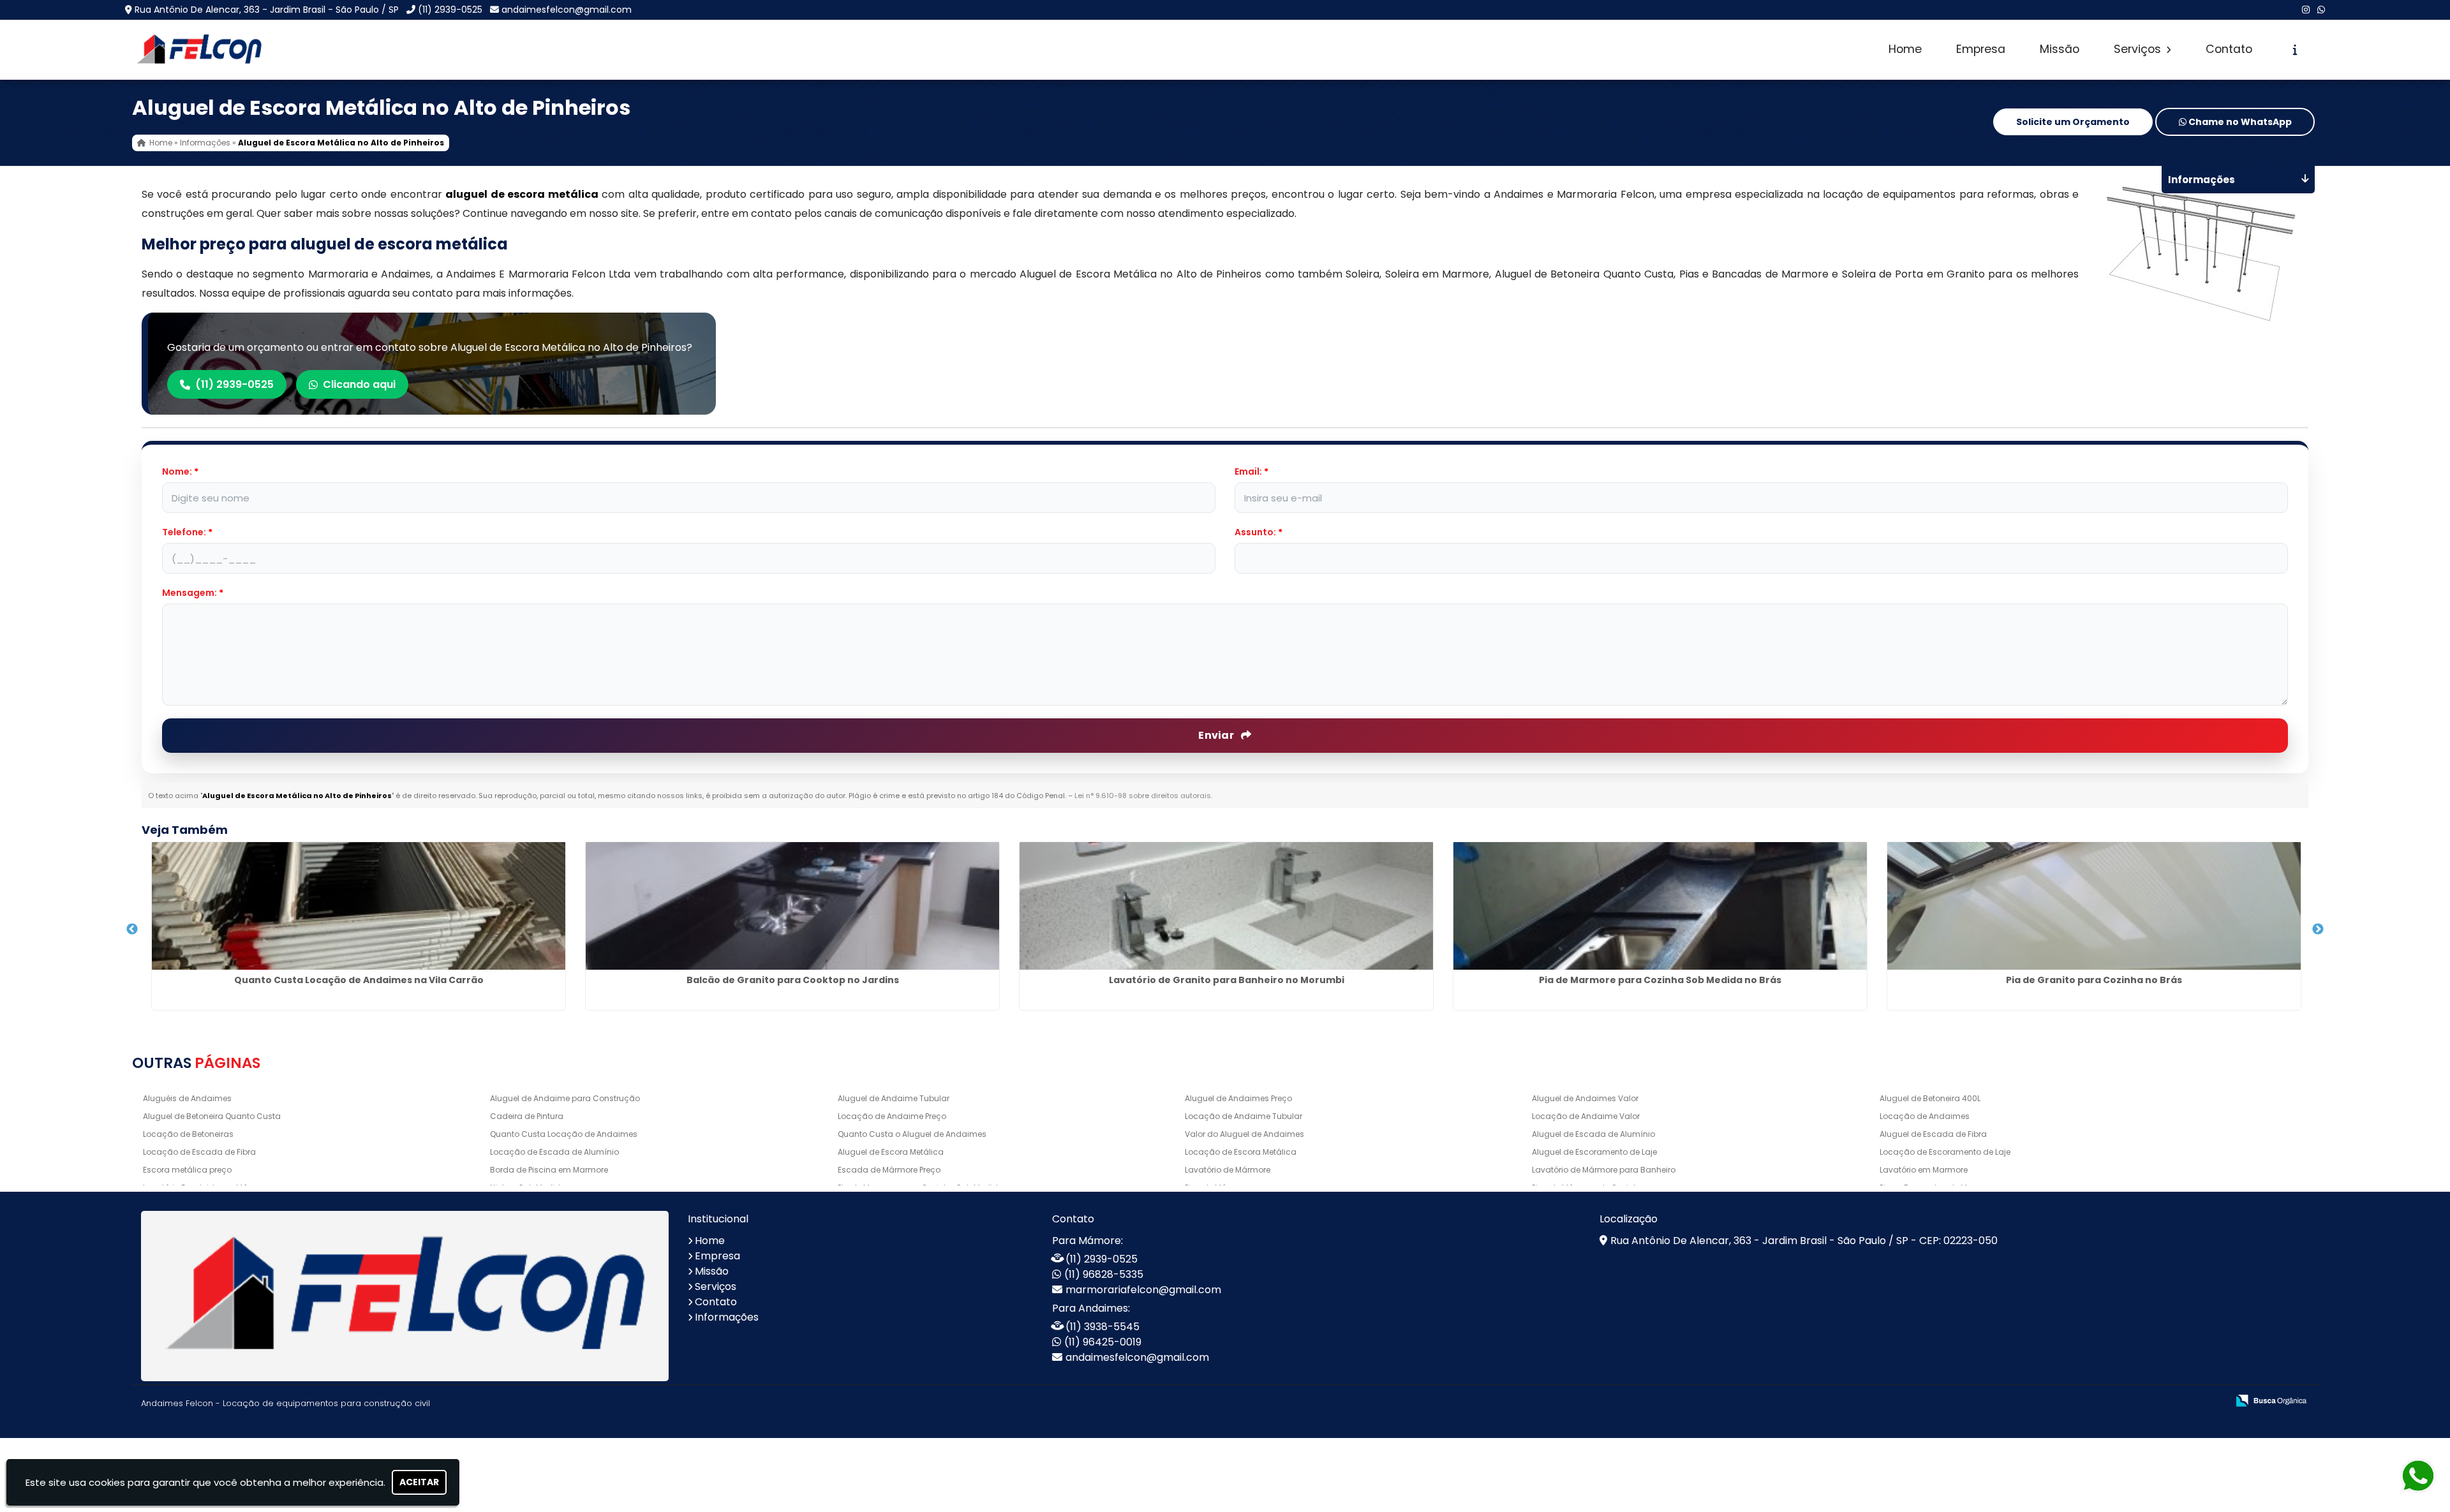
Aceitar (419, 1482)
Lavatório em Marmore (1924, 1170)
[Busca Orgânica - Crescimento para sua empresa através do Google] (2271, 1399)
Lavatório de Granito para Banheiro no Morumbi (1227, 980)
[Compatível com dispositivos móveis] (2212, 1401)
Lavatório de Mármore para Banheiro (1604, 1170)
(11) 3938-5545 (1102, 1327)
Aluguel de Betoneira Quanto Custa (212, 1116)
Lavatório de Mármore (1228, 1170)
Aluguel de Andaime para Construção (565, 1098)
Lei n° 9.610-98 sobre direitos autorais (1143, 796)
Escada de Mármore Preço (889, 1170)
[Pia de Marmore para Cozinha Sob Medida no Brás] (1660, 906)
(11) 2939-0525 (450, 10)
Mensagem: (193, 593)
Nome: (180, 471)
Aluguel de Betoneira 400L (1930, 1098)
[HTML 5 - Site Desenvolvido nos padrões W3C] (2124, 1401)
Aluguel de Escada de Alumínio (1593, 1134)
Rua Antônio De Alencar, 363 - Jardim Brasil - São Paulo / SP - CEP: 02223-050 (1804, 1241)
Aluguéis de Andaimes (187, 1098)
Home (1905, 49)
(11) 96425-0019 (1103, 1342)
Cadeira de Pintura (527, 1116)
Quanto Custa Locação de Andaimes (564, 1134)
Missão (2060, 49)
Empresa (1981, 49)
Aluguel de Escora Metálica (891, 1152)
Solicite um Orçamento (2073, 122)
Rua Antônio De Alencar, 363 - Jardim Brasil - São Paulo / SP (267, 10)
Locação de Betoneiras (188, 1134)
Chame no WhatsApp (2239, 122)
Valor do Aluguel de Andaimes (1244, 1134)
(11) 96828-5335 (1104, 1274)
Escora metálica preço (187, 1170)
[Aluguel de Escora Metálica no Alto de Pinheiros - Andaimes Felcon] (199, 50)
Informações (727, 1317)
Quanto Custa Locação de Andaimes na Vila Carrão (359, 980)
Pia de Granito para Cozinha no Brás (2094, 980)
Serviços (2139, 49)
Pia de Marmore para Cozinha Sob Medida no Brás (1660, 980)
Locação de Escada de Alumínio (554, 1152)
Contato (2229, 49)
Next (2318, 930)
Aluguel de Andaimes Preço (1238, 1098)
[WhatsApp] (2321, 10)
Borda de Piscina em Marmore (549, 1170)
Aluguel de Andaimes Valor (1585, 1098)
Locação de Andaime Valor (1586, 1116)
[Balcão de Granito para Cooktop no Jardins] (792, 906)
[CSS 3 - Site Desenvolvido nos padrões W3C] (2168, 1401)
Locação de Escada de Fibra (199, 1152)
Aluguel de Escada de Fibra (1933, 1134)
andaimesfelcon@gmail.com (567, 10)
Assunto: (1258, 532)
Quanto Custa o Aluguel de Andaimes (912, 1134)
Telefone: (187, 532)
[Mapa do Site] (2091, 1401)
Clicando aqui (359, 384)
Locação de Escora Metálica (1241, 1152)
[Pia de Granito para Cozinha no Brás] (2094, 906)
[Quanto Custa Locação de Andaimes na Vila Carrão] (359, 906)
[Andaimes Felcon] (405, 1296)
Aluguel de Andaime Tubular (894, 1098)
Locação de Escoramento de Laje (1945, 1152)
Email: (1251, 471)
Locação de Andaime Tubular (1244, 1116)
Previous (132, 930)
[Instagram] (2306, 10)
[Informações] (2295, 50)
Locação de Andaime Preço (892, 1116)
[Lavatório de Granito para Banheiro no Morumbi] (1226, 906)
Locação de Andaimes (1925, 1116)
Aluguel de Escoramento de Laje (1594, 1152)
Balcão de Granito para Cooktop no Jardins (793, 980)
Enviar (1217, 735)
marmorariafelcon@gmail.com (1143, 1290)
